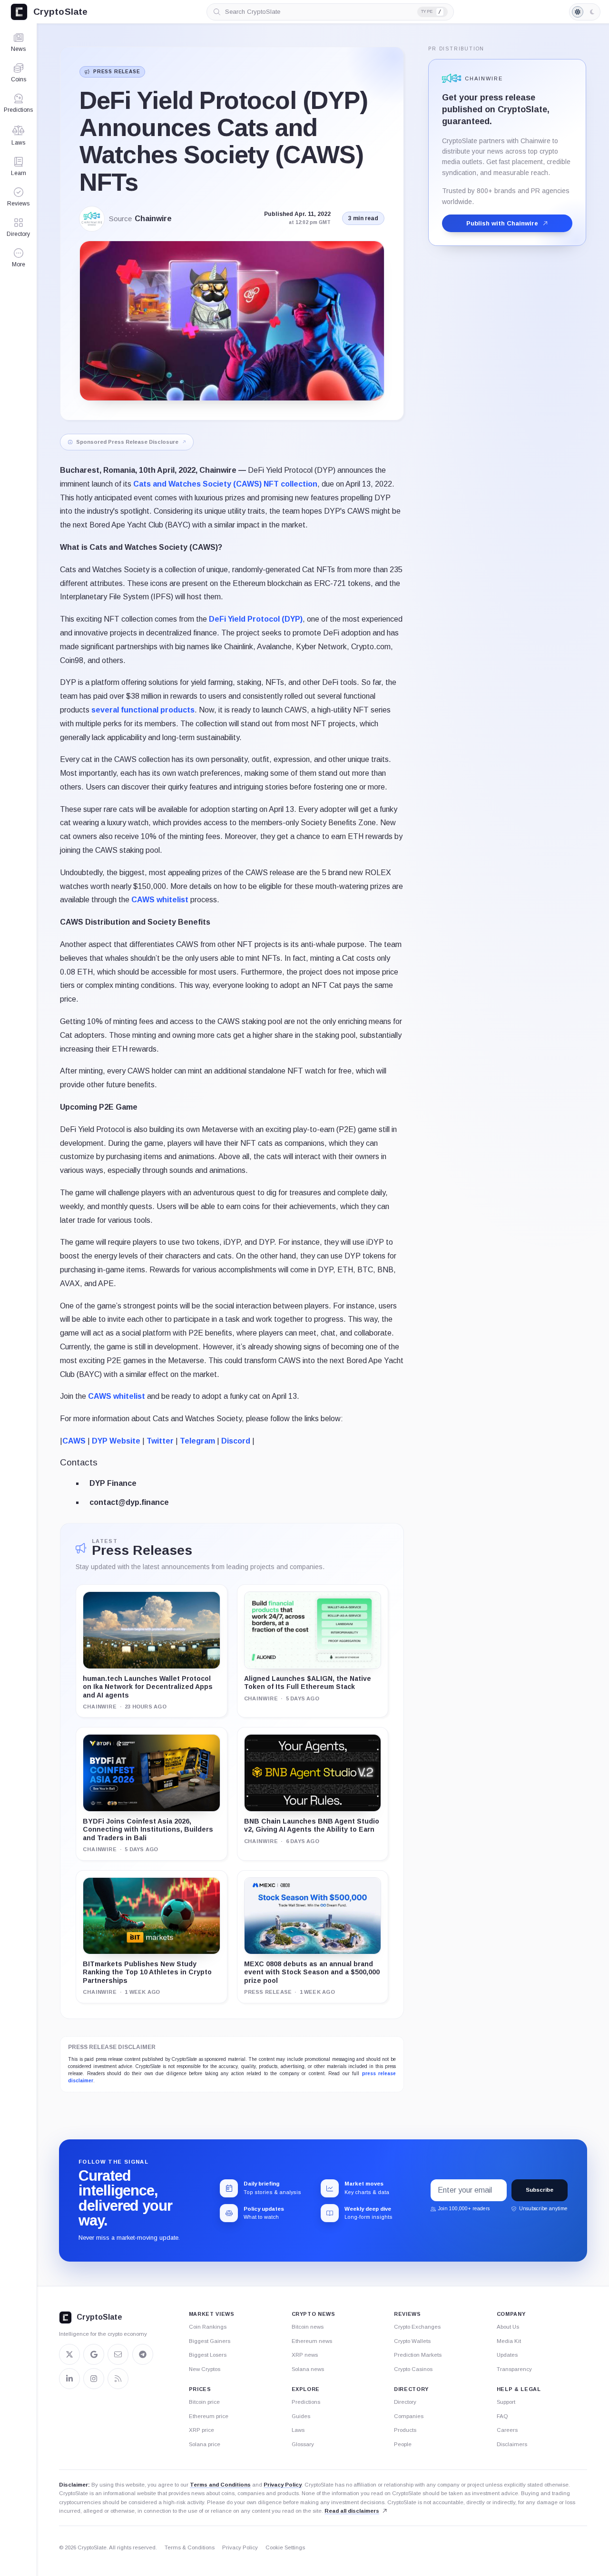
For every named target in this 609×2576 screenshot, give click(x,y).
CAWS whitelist (160, 900)
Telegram (197, 1441)
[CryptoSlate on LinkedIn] (69, 2379)
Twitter (160, 1441)
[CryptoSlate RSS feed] (118, 2379)
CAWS (74, 1441)
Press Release (117, 72)
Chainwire (153, 219)
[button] (18, 258)
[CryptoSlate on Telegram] (143, 2354)
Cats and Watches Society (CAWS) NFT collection (225, 484)
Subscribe (540, 2190)
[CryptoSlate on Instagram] (94, 2379)
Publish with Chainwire (502, 223)
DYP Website (116, 1441)
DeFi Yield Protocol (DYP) (256, 619)
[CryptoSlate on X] (69, 2354)
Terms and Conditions (220, 2485)
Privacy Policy (283, 2485)
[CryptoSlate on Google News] (94, 2354)
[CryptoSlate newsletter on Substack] (118, 2354)
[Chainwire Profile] (92, 219)
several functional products (143, 710)
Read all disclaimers (352, 2511)
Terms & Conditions (190, 2547)
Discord (236, 1441)
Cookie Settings (285, 2547)
